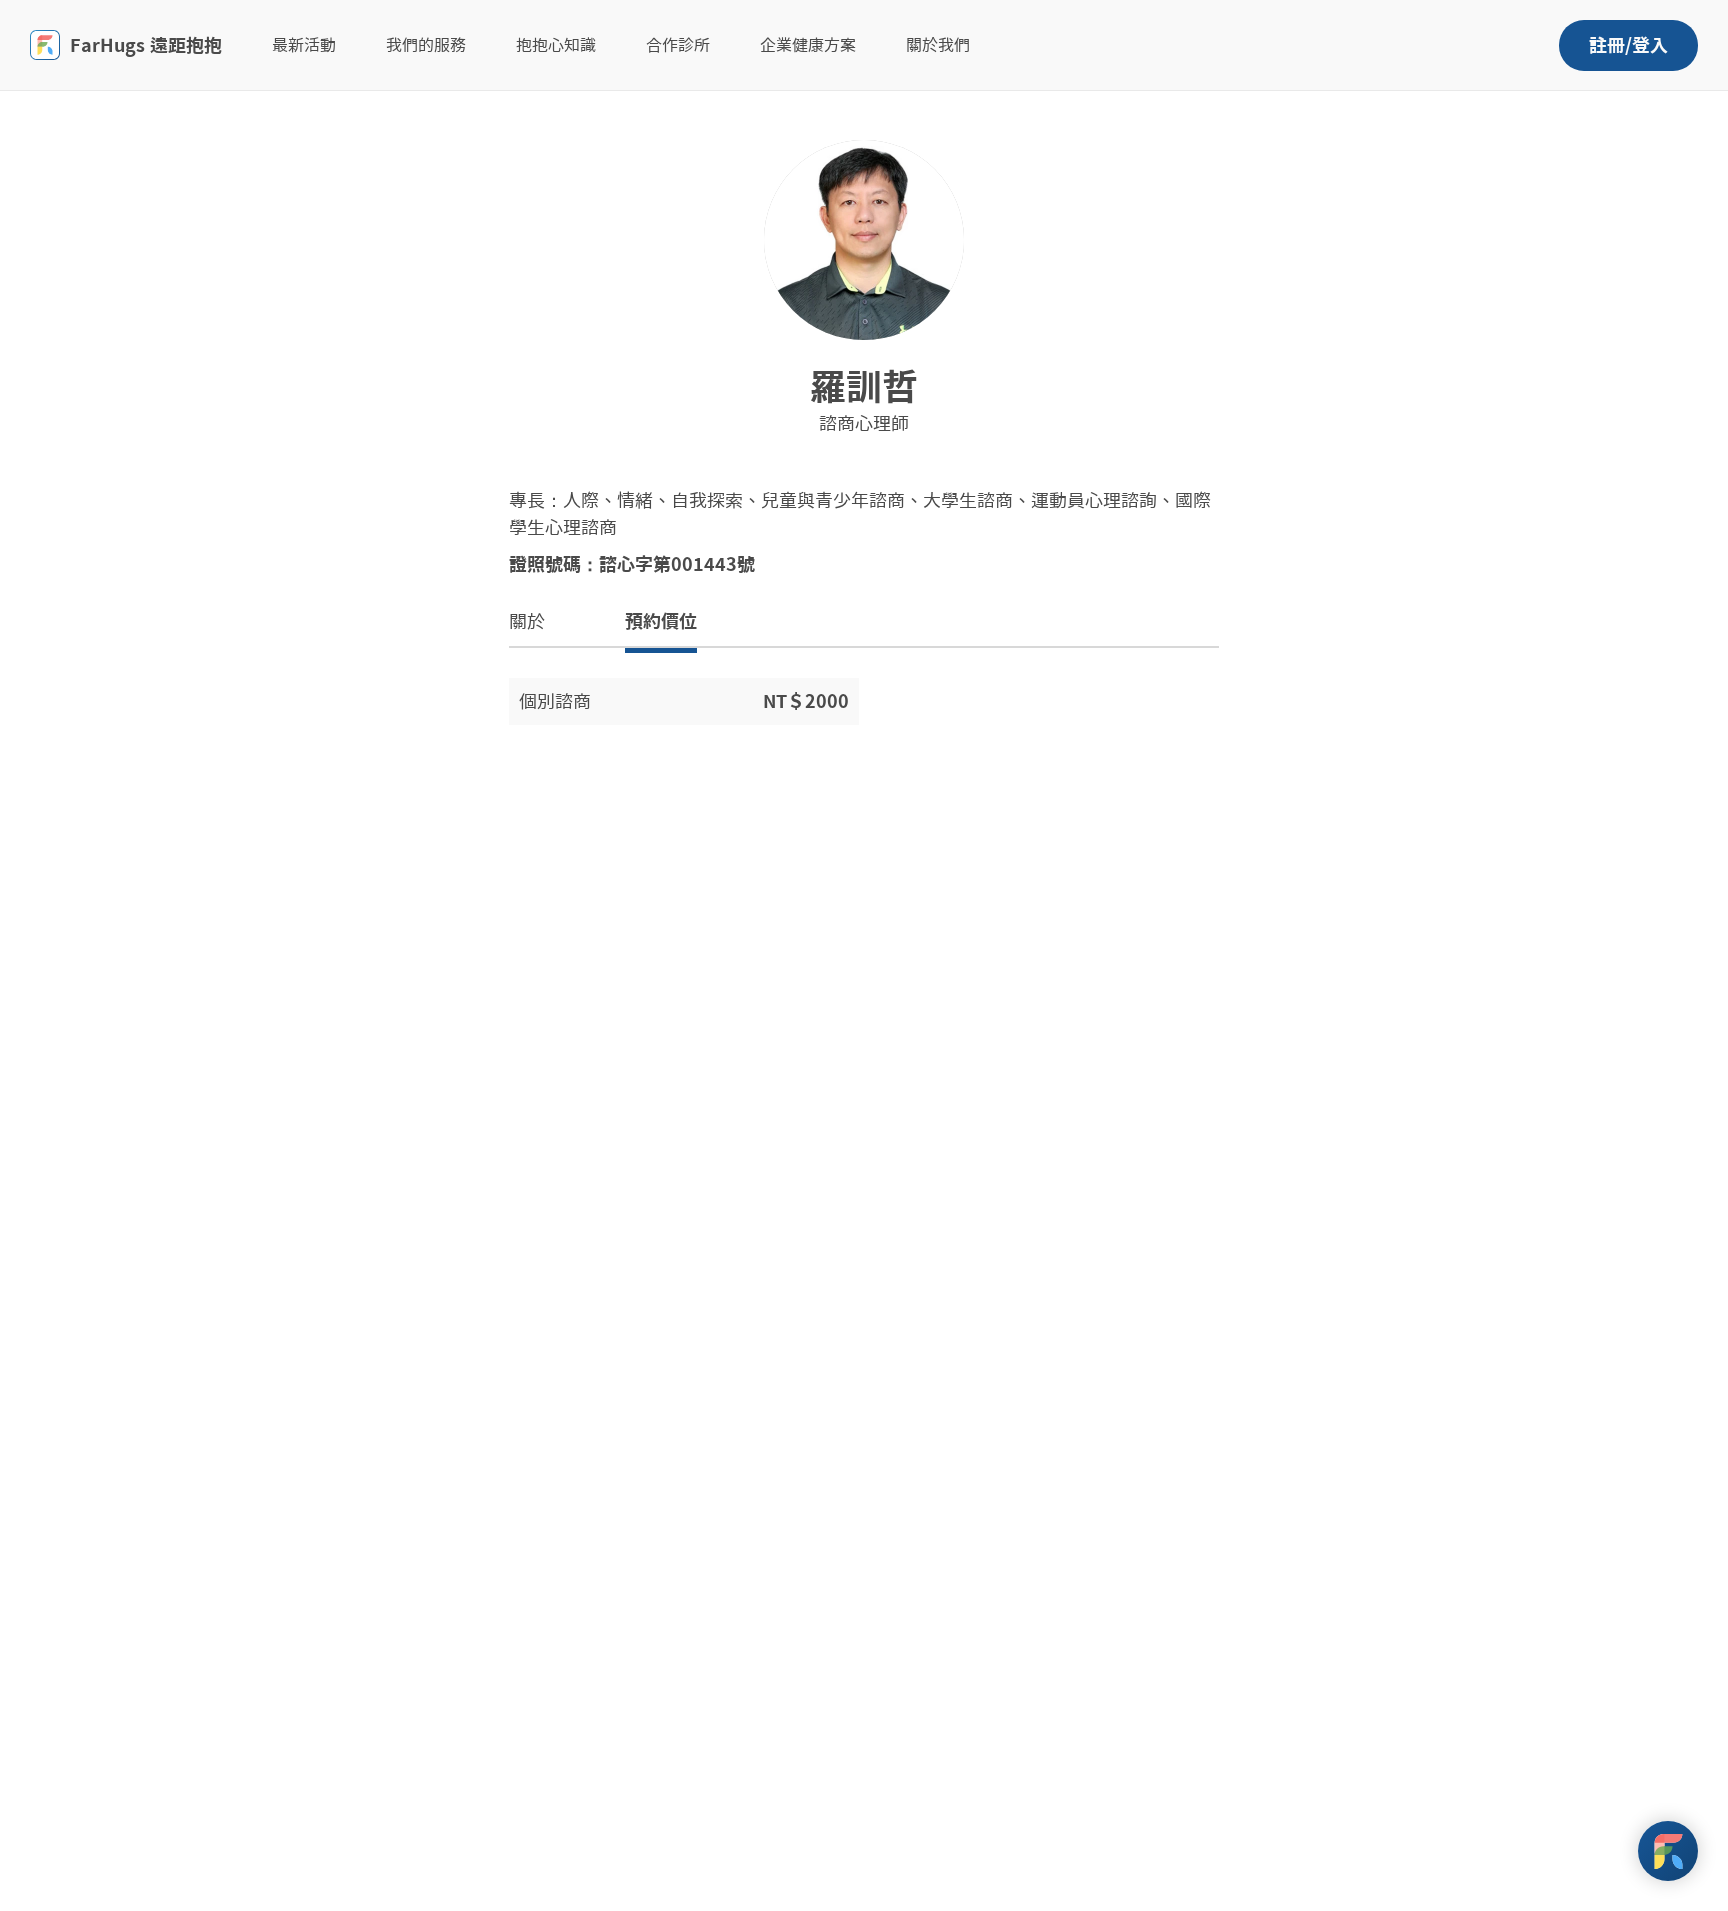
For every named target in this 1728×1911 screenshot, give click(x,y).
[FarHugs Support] (1668, 1851)
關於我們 (938, 45)
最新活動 (304, 45)
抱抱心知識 (556, 45)
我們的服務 (426, 45)
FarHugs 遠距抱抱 (146, 45)
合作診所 (678, 45)
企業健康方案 (808, 45)
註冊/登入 (1628, 45)
